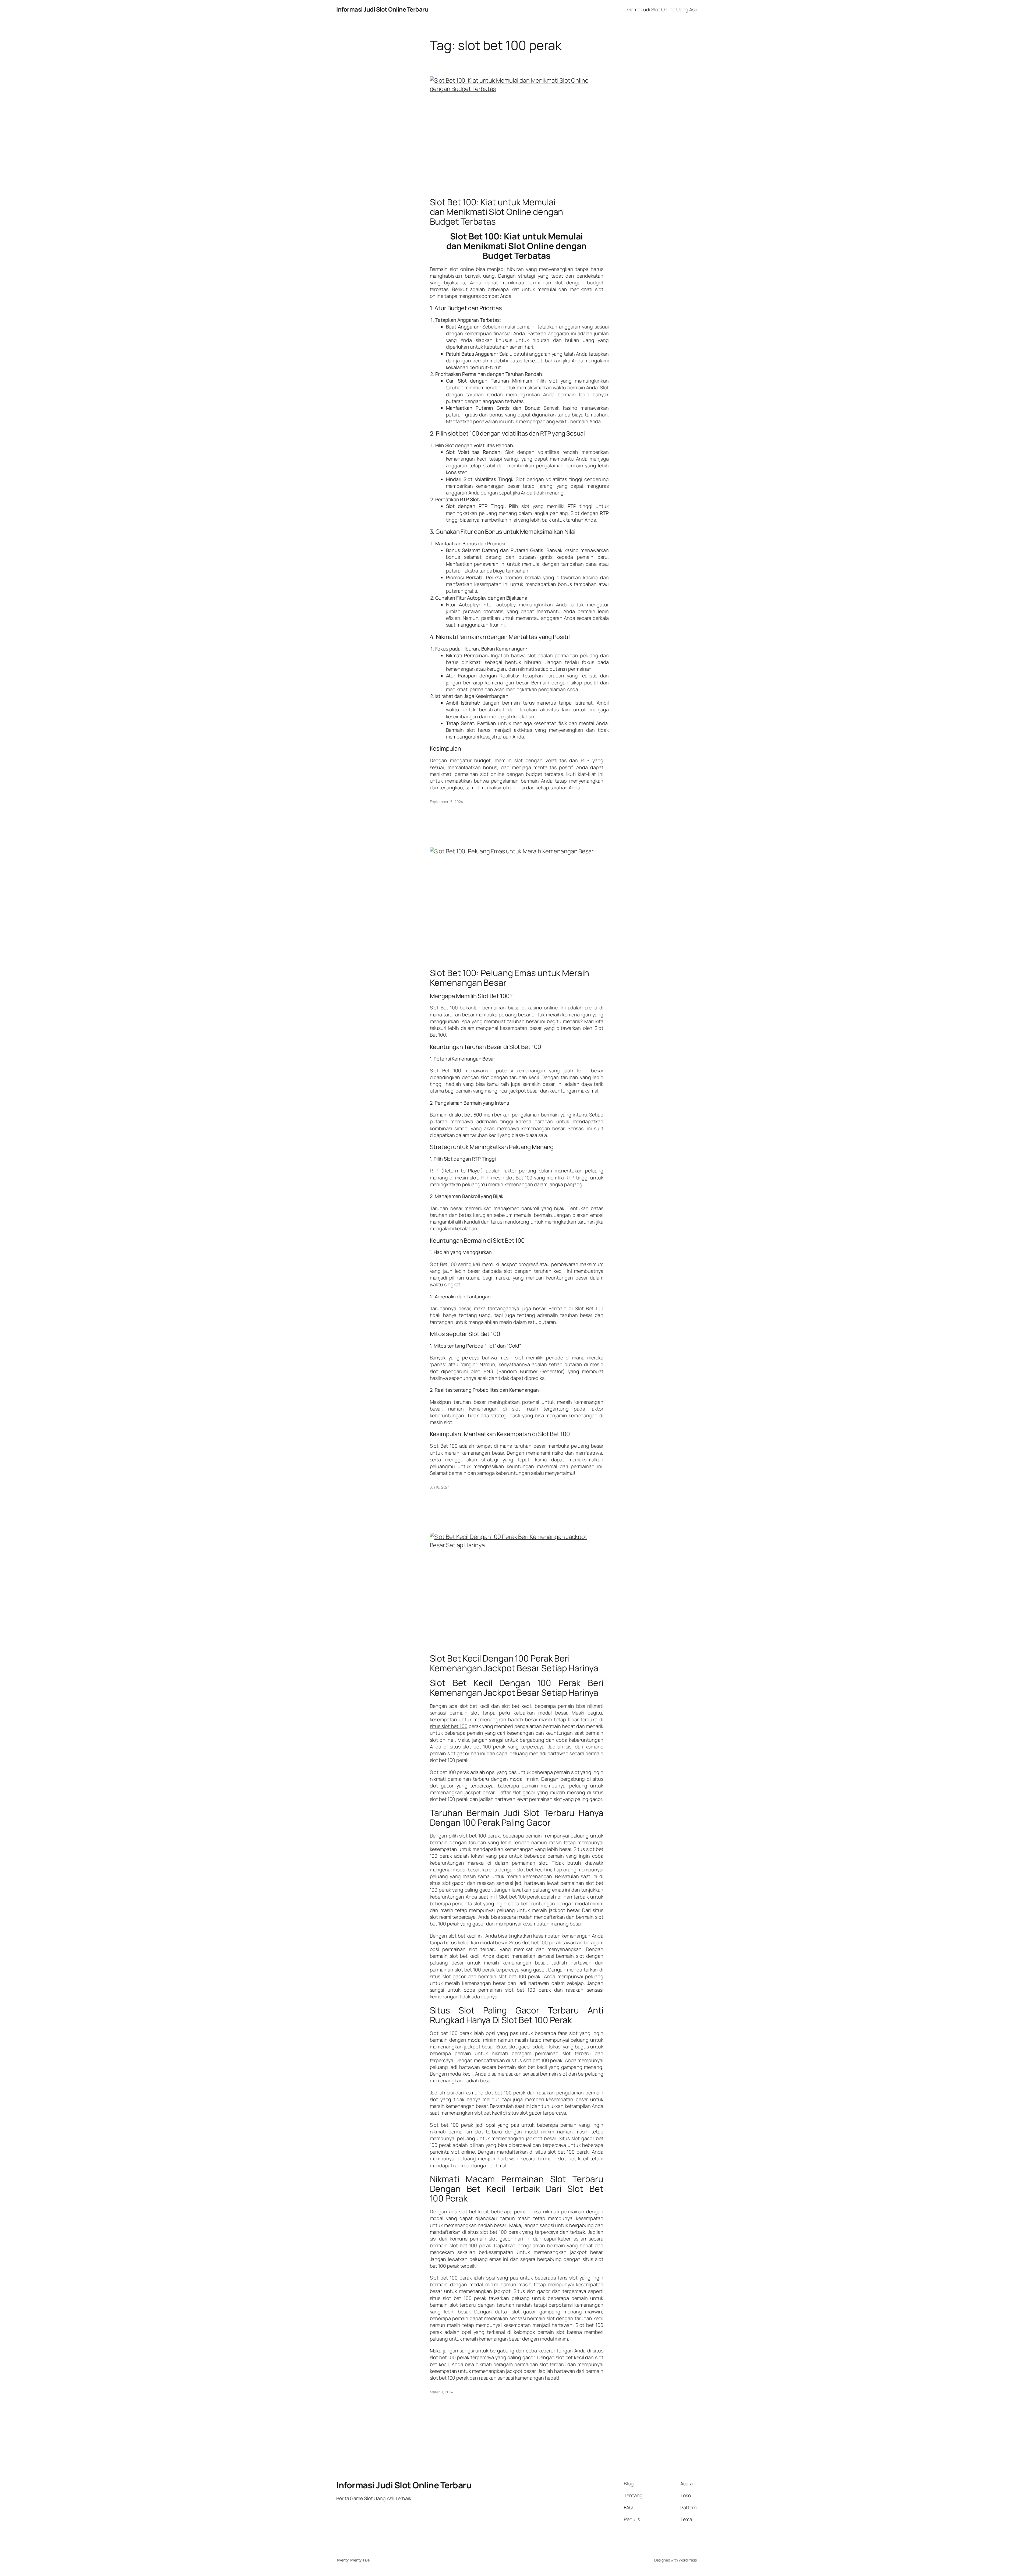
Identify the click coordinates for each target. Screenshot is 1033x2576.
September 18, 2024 (446, 802)
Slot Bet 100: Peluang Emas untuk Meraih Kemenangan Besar (510, 978)
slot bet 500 (468, 1115)
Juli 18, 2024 (440, 1487)
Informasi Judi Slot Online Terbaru (382, 9)
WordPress (688, 2560)
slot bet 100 (464, 433)
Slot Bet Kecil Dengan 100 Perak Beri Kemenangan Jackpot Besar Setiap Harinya (514, 1663)
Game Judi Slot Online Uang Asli (662, 9)
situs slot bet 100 (449, 1726)
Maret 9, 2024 (442, 2392)
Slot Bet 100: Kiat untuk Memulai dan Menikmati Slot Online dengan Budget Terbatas (497, 212)
